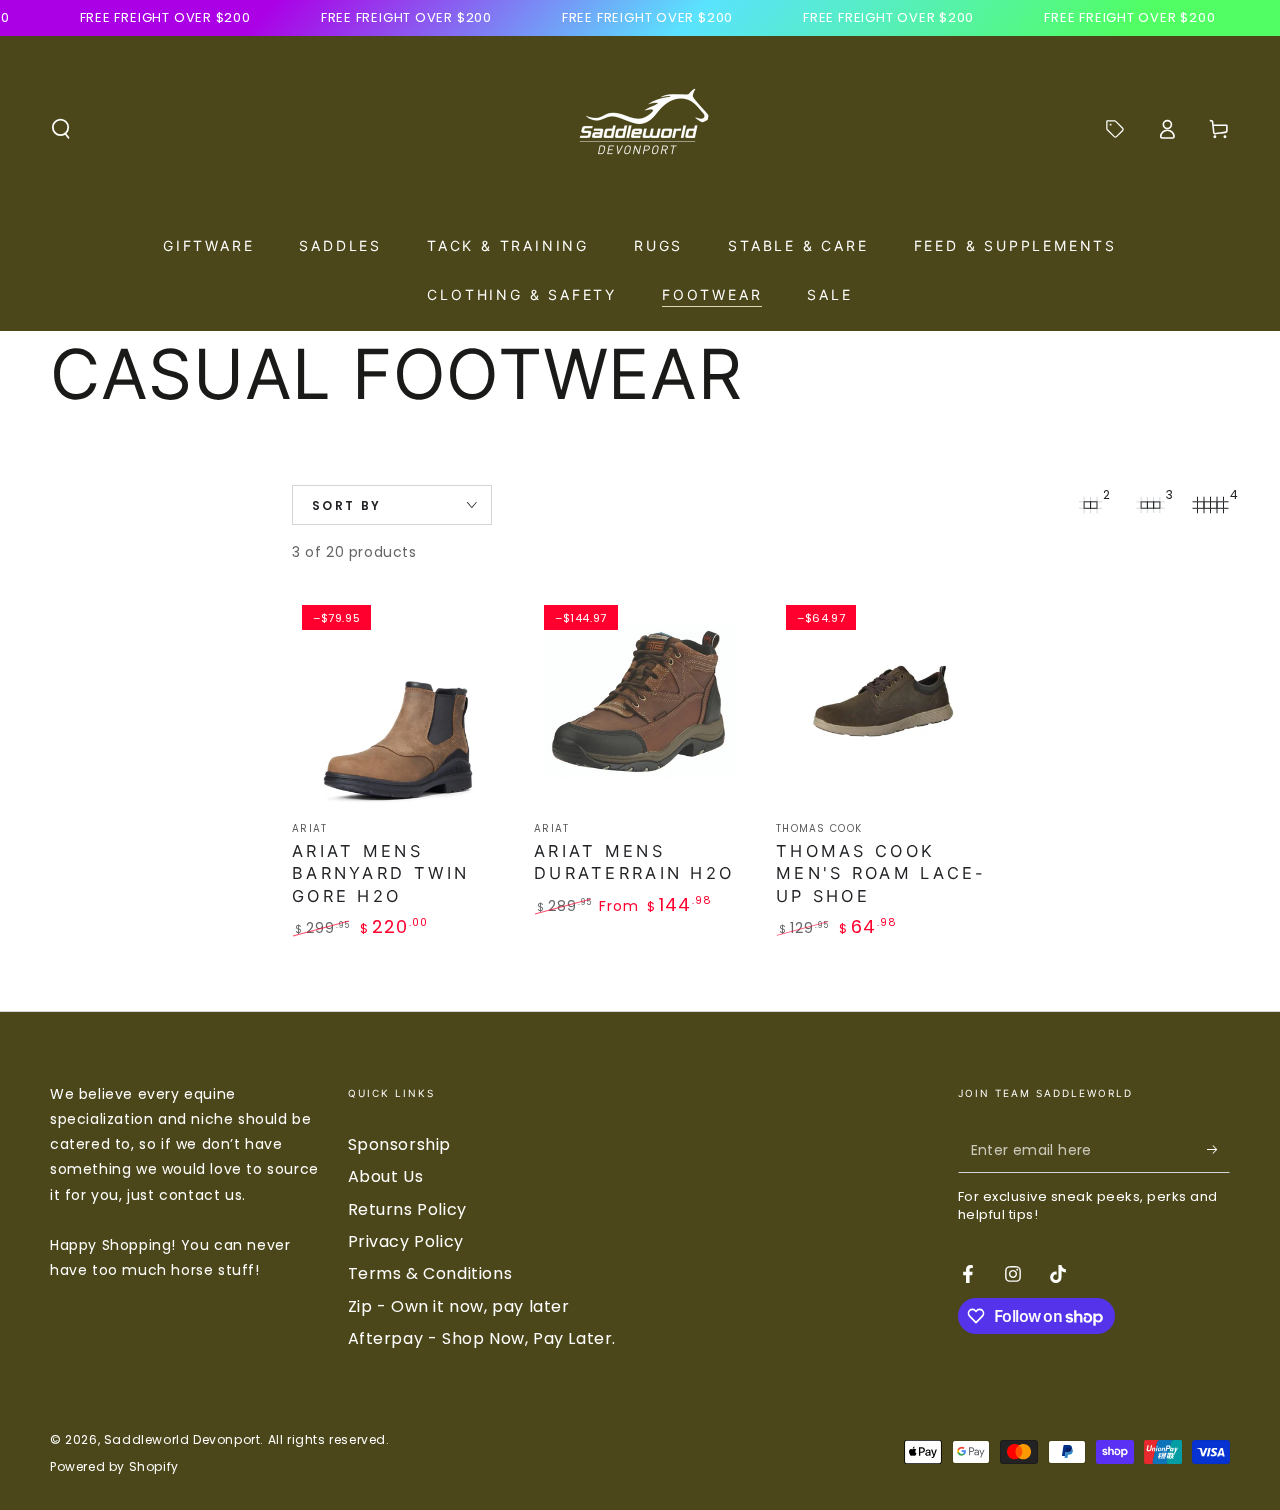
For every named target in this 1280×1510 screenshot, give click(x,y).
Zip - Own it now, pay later (459, 1306)
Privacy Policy (406, 1241)
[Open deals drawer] (1115, 129)
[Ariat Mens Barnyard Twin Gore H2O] (398, 701)
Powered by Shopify (114, 1467)
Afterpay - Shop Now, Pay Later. (482, 1338)
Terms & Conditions (430, 1273)
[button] (61, 129)
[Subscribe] (1218, 1150)
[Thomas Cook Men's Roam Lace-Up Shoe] (882, 701)
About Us (386, 1176)
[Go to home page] (640, 129)
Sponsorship (400, 1144)
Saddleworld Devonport (182, 1439)
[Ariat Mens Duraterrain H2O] (640, 701)
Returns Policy (407, 1209)
